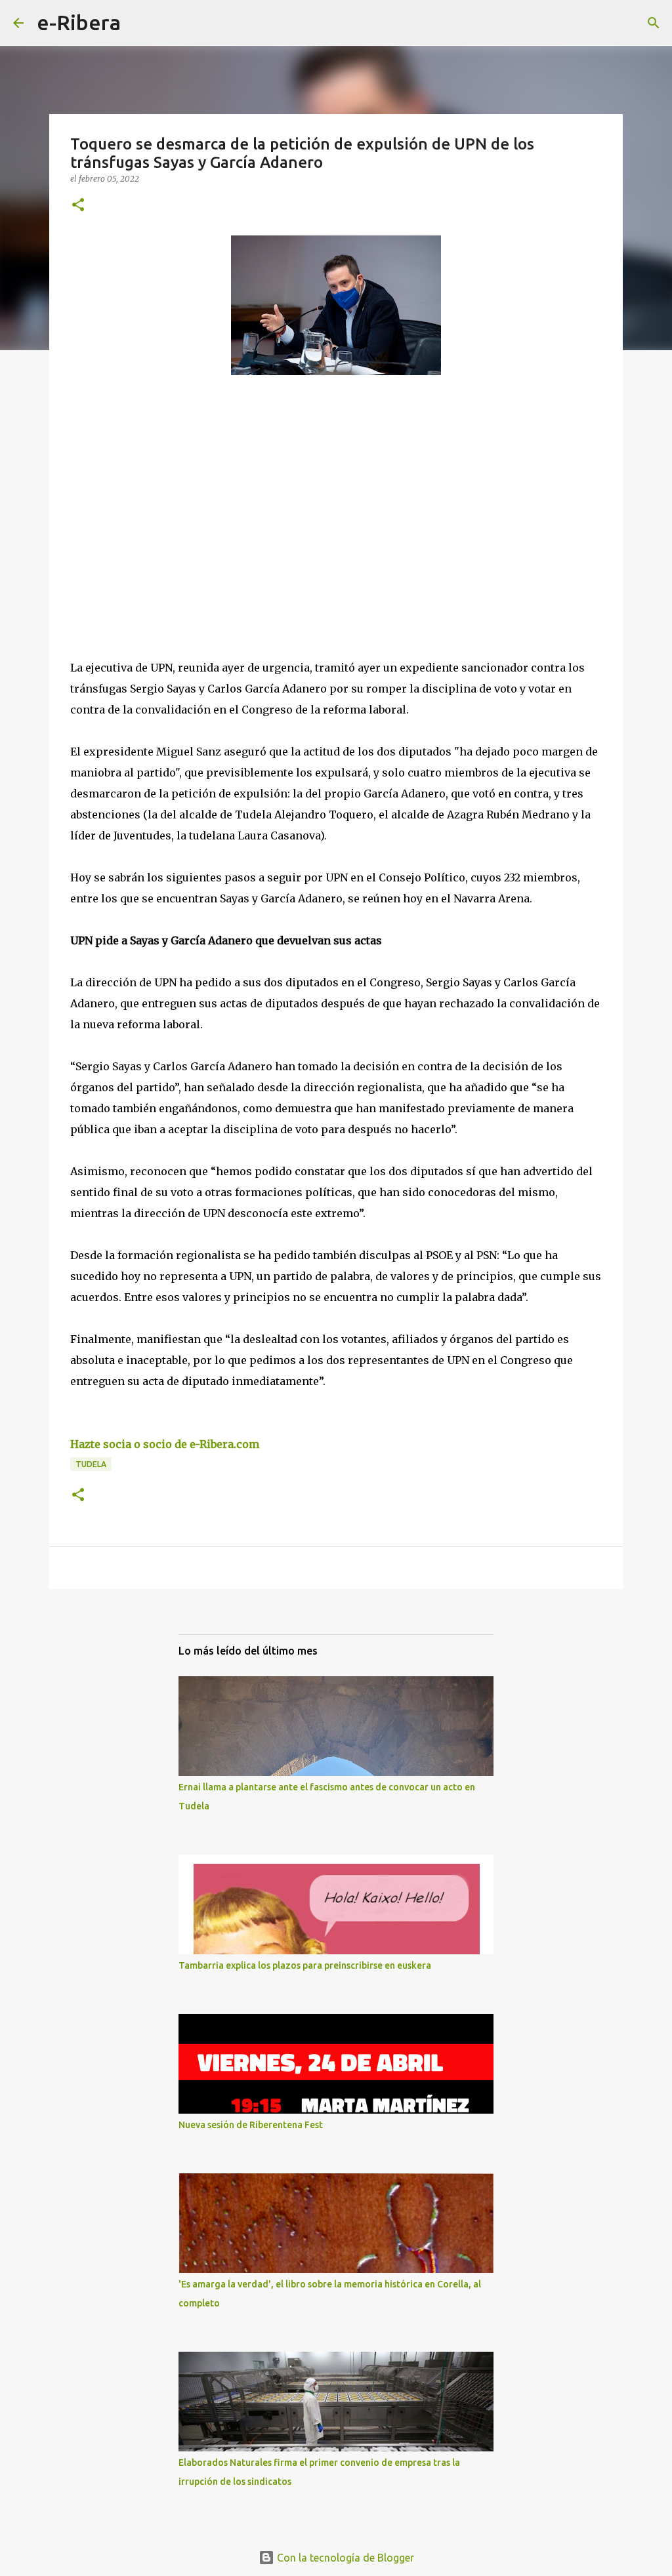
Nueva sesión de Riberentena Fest (251, 2125)
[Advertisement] (169, 506)
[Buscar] (139, 23)
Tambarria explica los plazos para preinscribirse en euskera (305, 1965)
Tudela (91, 1464)
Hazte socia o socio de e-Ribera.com (165, 1444)
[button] (78, 206)
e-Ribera (79, 22)
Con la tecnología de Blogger (344, 2558)
